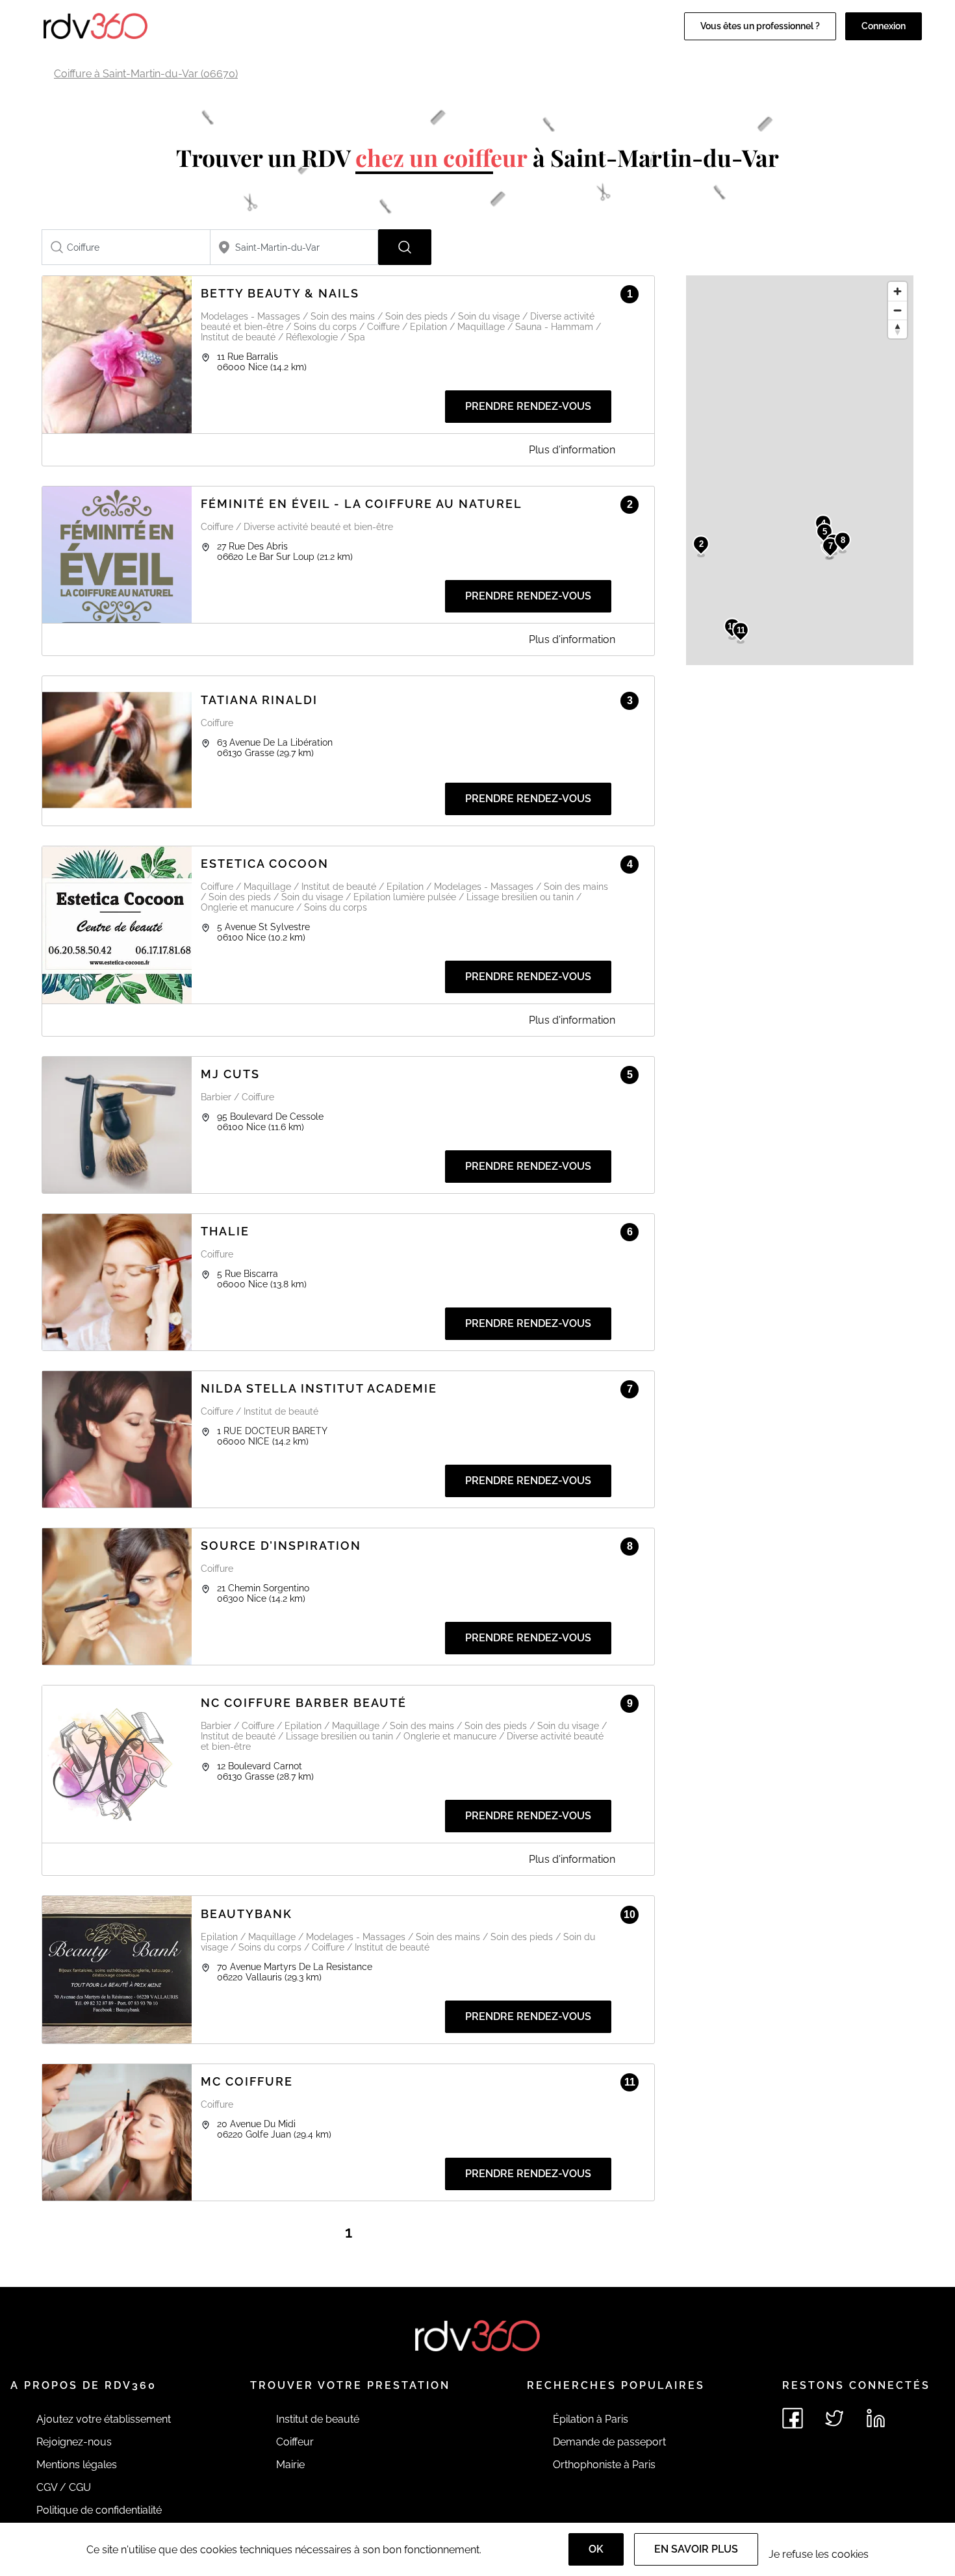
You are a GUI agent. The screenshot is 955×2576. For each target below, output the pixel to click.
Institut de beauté (318, 2419)
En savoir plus (696, 2549)
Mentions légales (77, 2465)
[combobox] (126, 247)
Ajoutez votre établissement (104, 2419)
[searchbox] (126, 247)
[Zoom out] (898, 310)
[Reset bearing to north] (898, 329)
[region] (800, 470)
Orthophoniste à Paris (604, 2465)
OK (596, 2549)
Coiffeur (295, 2442)
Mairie (290, 2465)
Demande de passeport (609, 2442)
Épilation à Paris (591, 2419)
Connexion (884, 26)
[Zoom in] (898, 291)
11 (741, 630)
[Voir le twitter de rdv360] (834, 2418)
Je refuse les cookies (819, 2554)
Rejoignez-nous (74, 2442)
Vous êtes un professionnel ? (760, 26)
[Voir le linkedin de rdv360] (876, 2418)
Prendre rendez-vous (528, 406)
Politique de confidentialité (99, 2510)
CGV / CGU (64, 2487)
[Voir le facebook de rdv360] (793, 2418)
